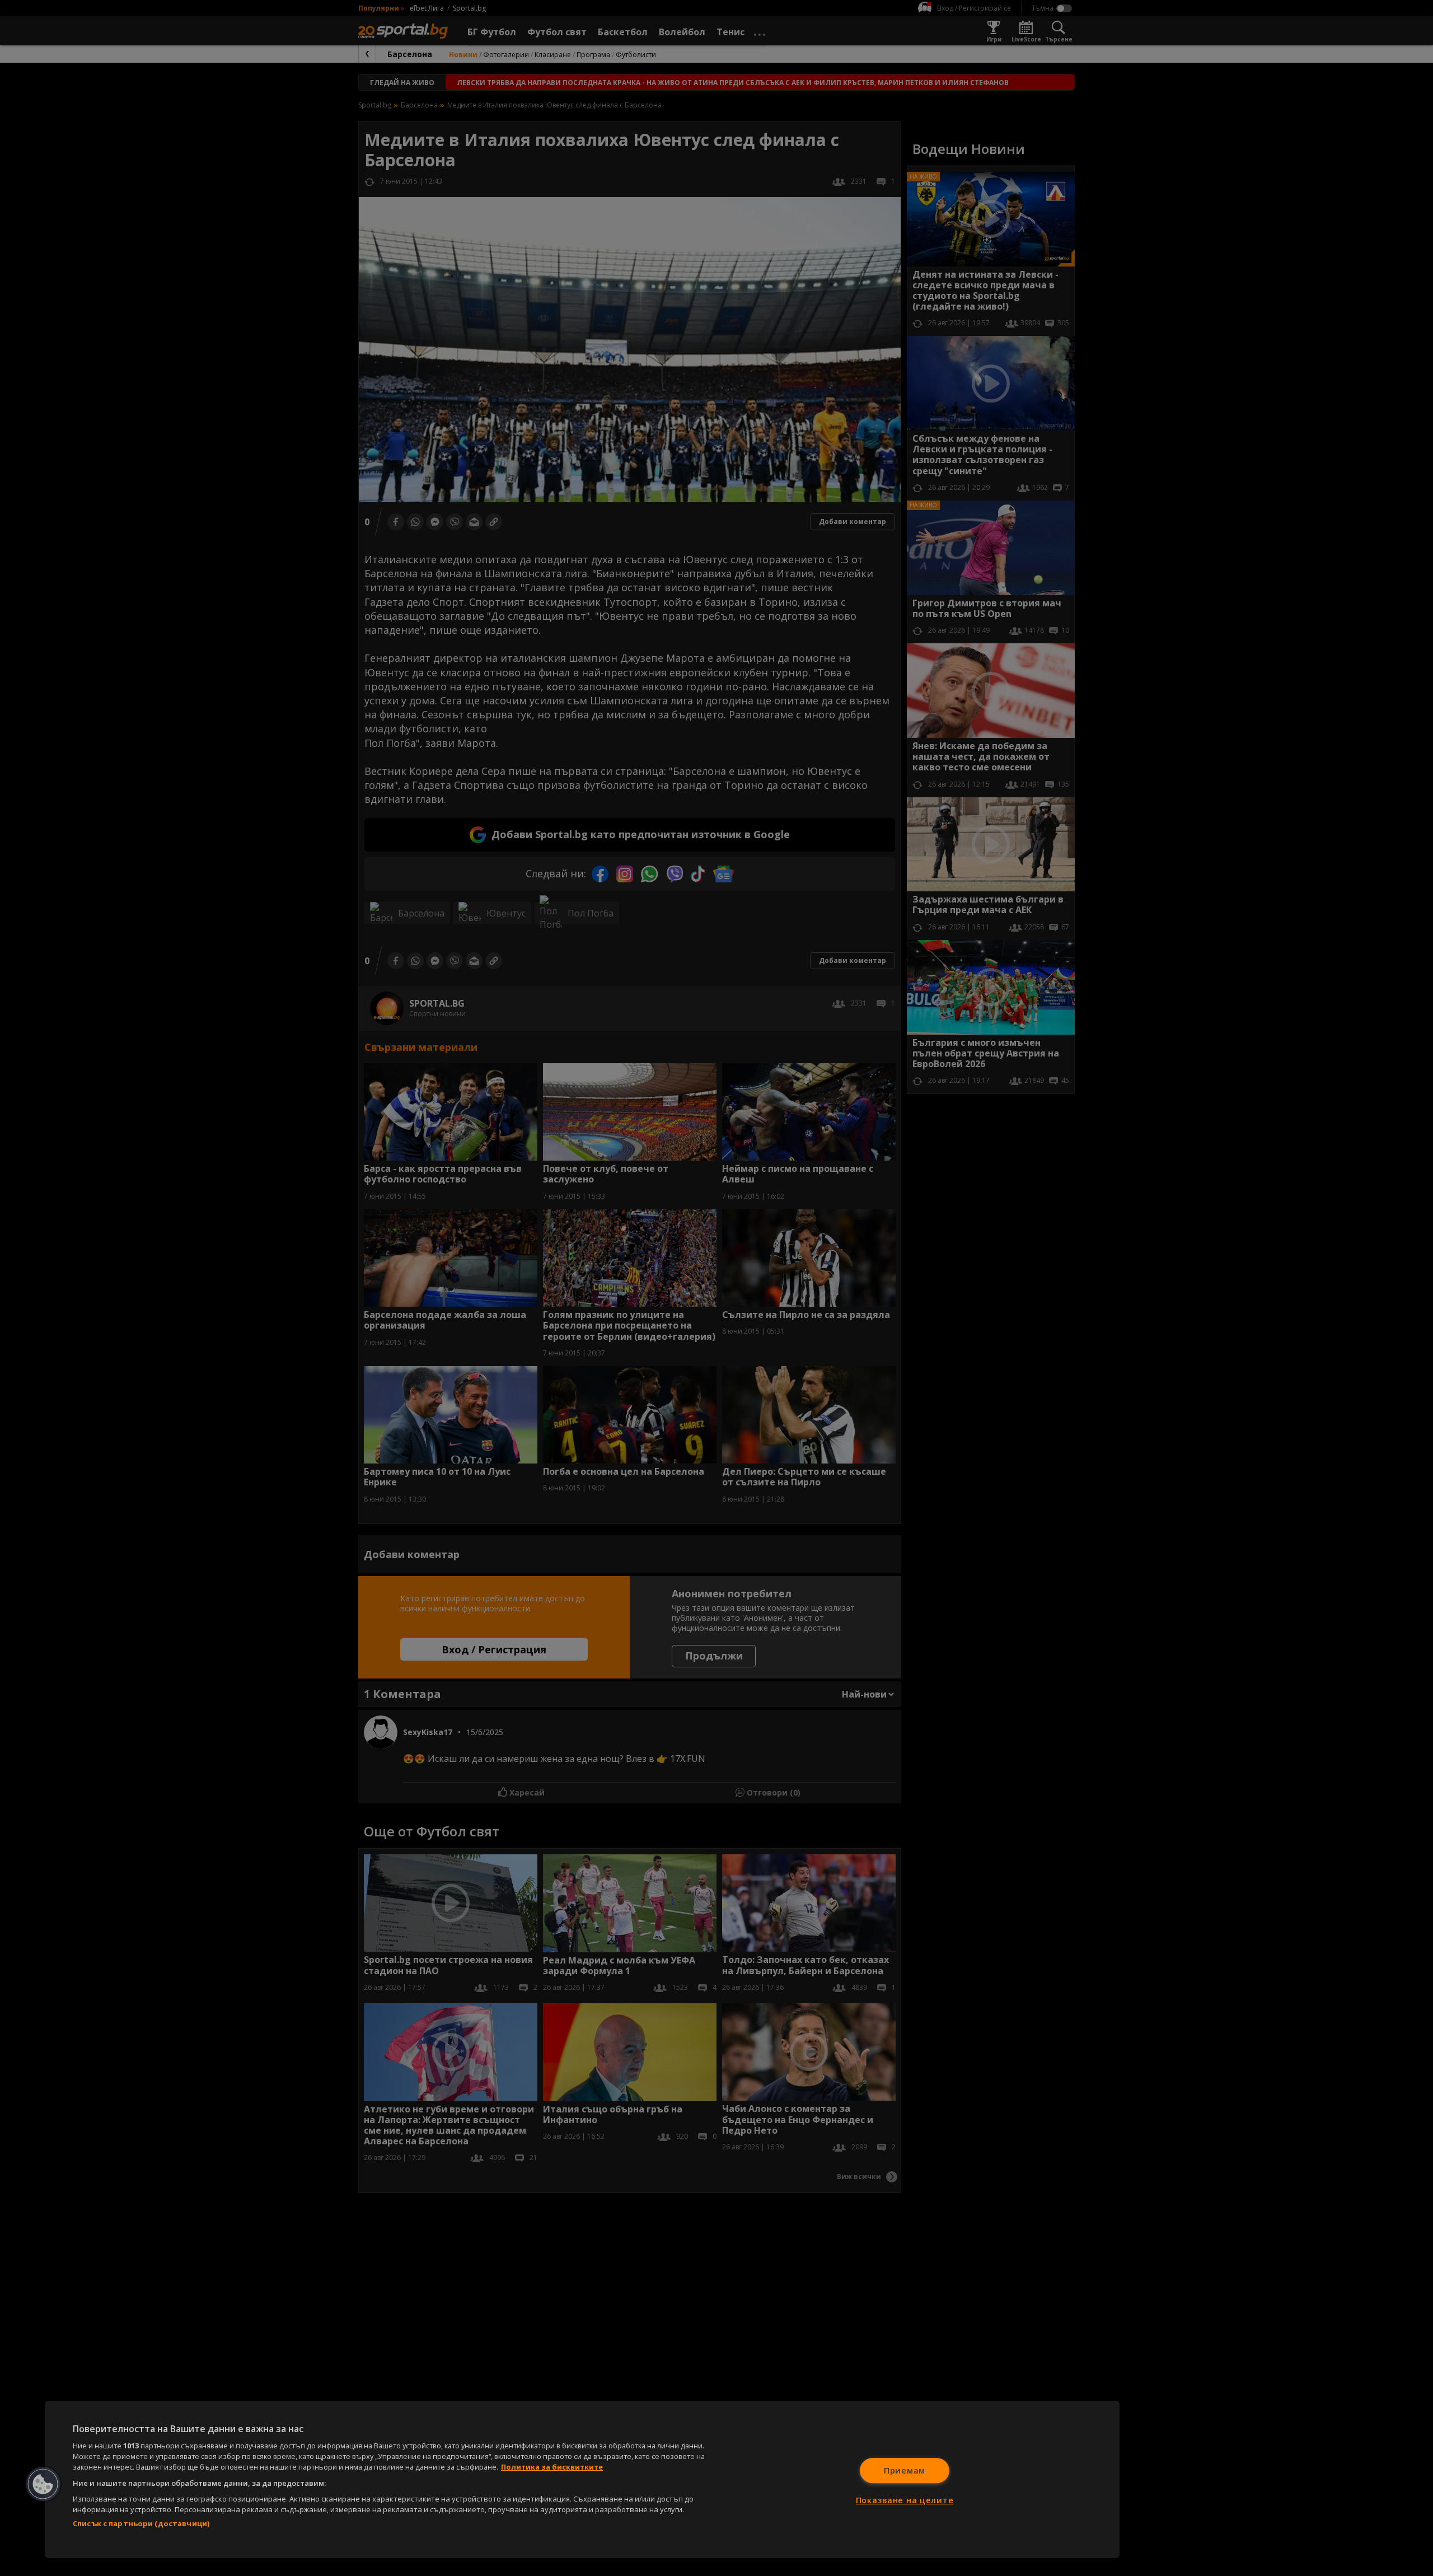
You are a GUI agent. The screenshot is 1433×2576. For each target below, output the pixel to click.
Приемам (905, 2470)
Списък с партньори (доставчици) (141, 2523)
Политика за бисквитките (552, 2467)
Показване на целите (905, 2500)
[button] (43, 2484)
